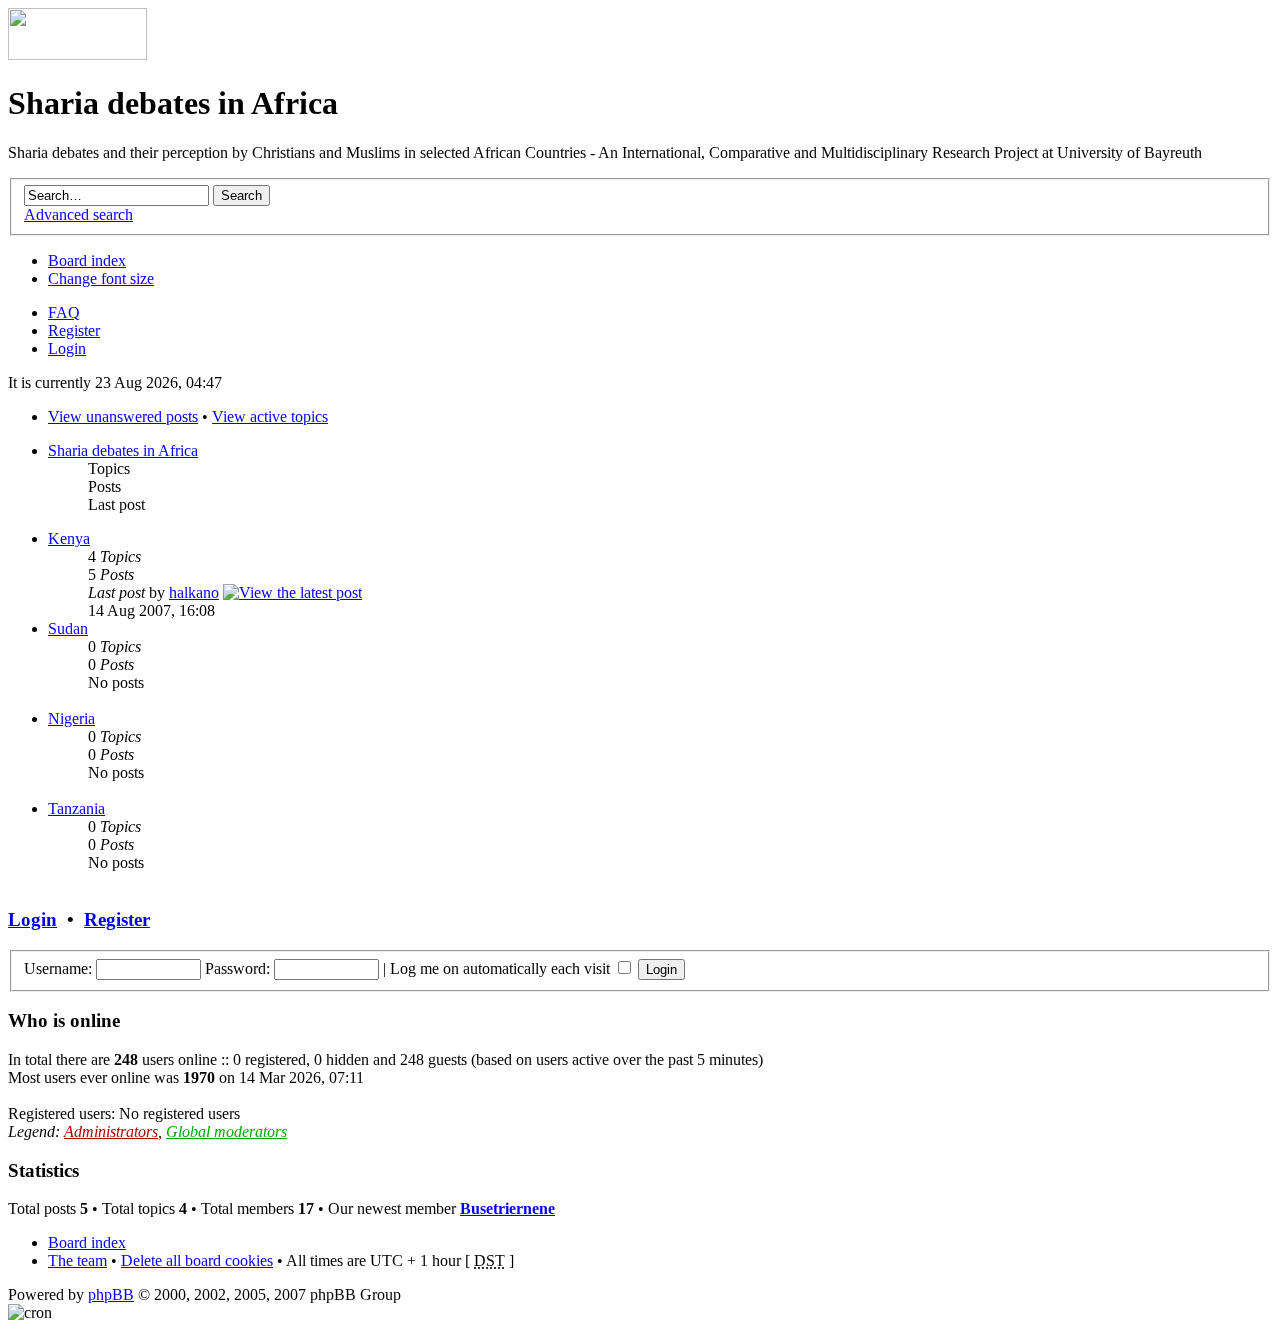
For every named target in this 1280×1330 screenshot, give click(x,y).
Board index (87, 260)
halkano (194, 592)
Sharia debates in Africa (123, 450)
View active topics (270, 416)
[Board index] (77, 54)
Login (67, 348)
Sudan (68, 628)
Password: (237, 968)
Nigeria (71, 718)
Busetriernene (507, 1208)
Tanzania (76, 808)
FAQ (64, 312)
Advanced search (78, 214)
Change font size (101, 278)
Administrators (111, 1131)
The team (77, 1260)
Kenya (69, 538)
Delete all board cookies (197, 1260)
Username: (58, 968)
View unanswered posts (123, 416)
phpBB (111, 1294)
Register (74, 330)
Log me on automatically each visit (502, 968)
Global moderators (226, 1131)
